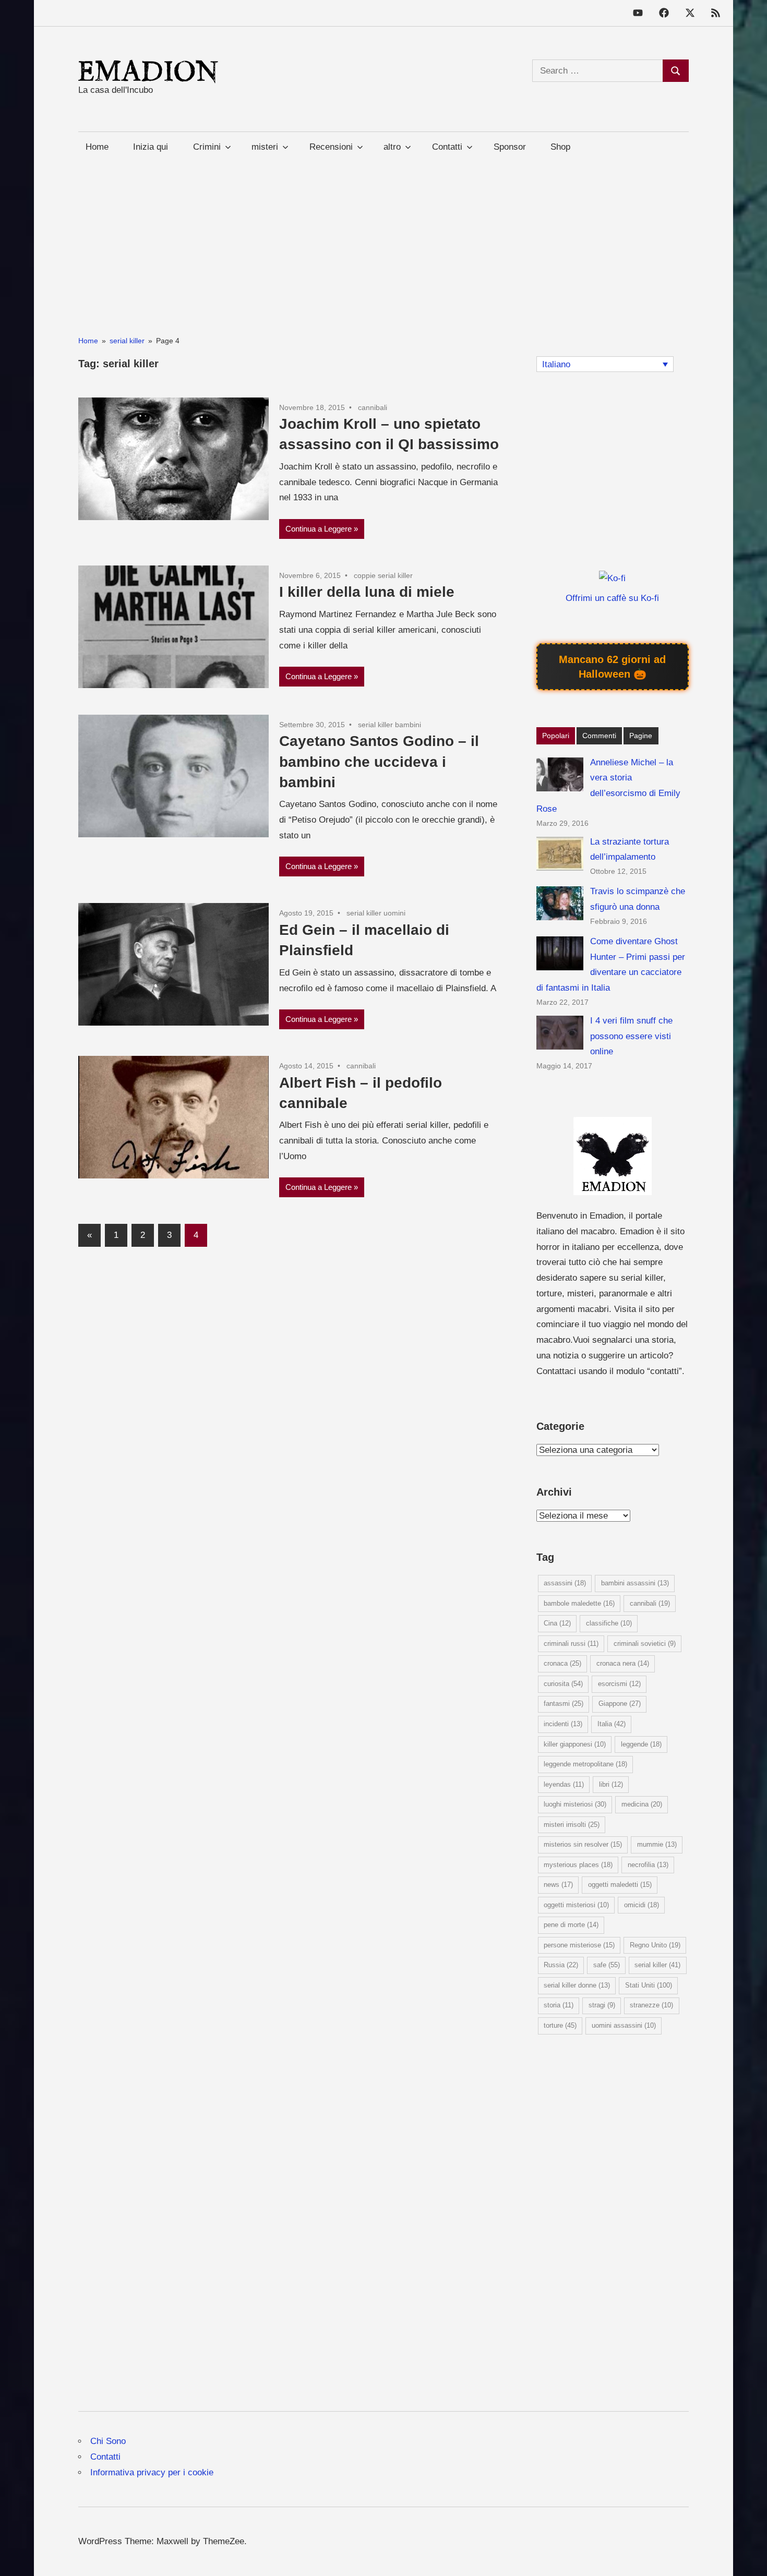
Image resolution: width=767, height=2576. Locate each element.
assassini (565, 1583)
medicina (642, 1804)
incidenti (563, 1724)
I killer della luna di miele (367, 592)
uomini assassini (624, 2025)
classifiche (609, 1623)
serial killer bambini (390, 725)
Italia (612, 1724)
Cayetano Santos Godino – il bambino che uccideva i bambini (379, 761)
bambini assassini (635, 1583)
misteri (265, 147)
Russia (561, 1965)
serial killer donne (577, 1985)
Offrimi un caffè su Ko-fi (612, 598)
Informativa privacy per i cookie (152, 2472)
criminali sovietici (645, 1644)
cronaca (562, 1663)
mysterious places (578, 1865)
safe (607, 1965)
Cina (557, 1623)
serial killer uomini (376, 913)
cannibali (373, 407)
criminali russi (571, 1644)
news (558, 1885)
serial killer (657, 1965)
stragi (602, 2005)
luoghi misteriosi (575, 1804)
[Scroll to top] (748, 2557)
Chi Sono (108, 2441)
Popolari (556, 736)
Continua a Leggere (319, 529)
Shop (560, 147)
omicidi (642, 1905)
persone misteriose (579, 1945)
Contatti (105, 2457)
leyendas (564, 1784)
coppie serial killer (383, 575)
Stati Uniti (649, 1985)
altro (392, 147)
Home (97, 147)
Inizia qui (151, 147)
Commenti (599, 736)
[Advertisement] (383, 235)
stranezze (651, 2005)
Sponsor (510, 147)
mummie (657, 1844)
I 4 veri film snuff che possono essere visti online (631, 1036)
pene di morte (571, 1925)
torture (560, 2025)
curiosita (563, 1684)
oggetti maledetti (620, 1885)
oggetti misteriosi (576, 1905)
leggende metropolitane (585, 1764)
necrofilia (648, 1865)
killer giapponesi (575, 1744)
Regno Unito (655, 1945)
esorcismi (619, 1684)
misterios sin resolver (583, 1844)
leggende (641, 1744)
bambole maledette (579, 1603)
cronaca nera (623, 1663)
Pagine (641, 736)
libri (611, 1784)
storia (559, 2005)
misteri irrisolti (572, 1825)
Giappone (620, 1704)
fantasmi (564, 1704)
